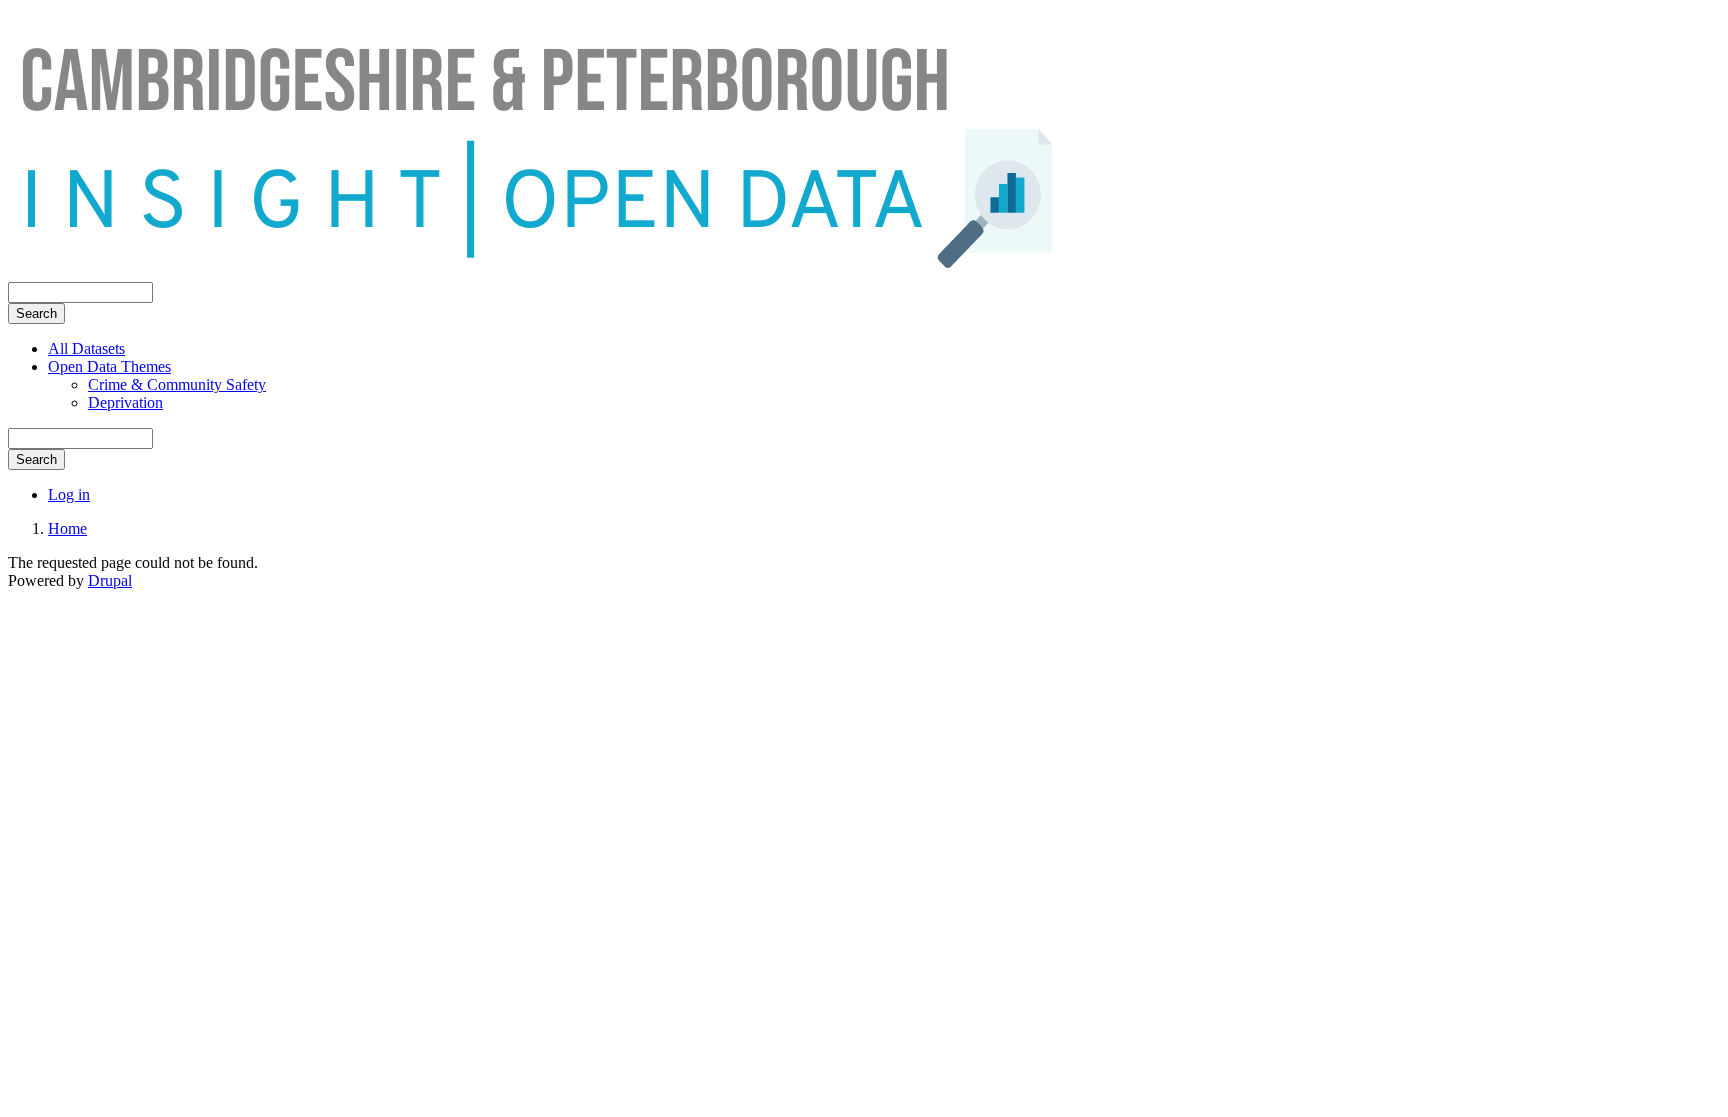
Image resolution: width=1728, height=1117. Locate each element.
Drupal (110, 580)
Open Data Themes (109, 366)
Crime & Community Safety (177, 384)
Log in (69, 494)
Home (67, 528)
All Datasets (86, 348)
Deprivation (125, 402)
